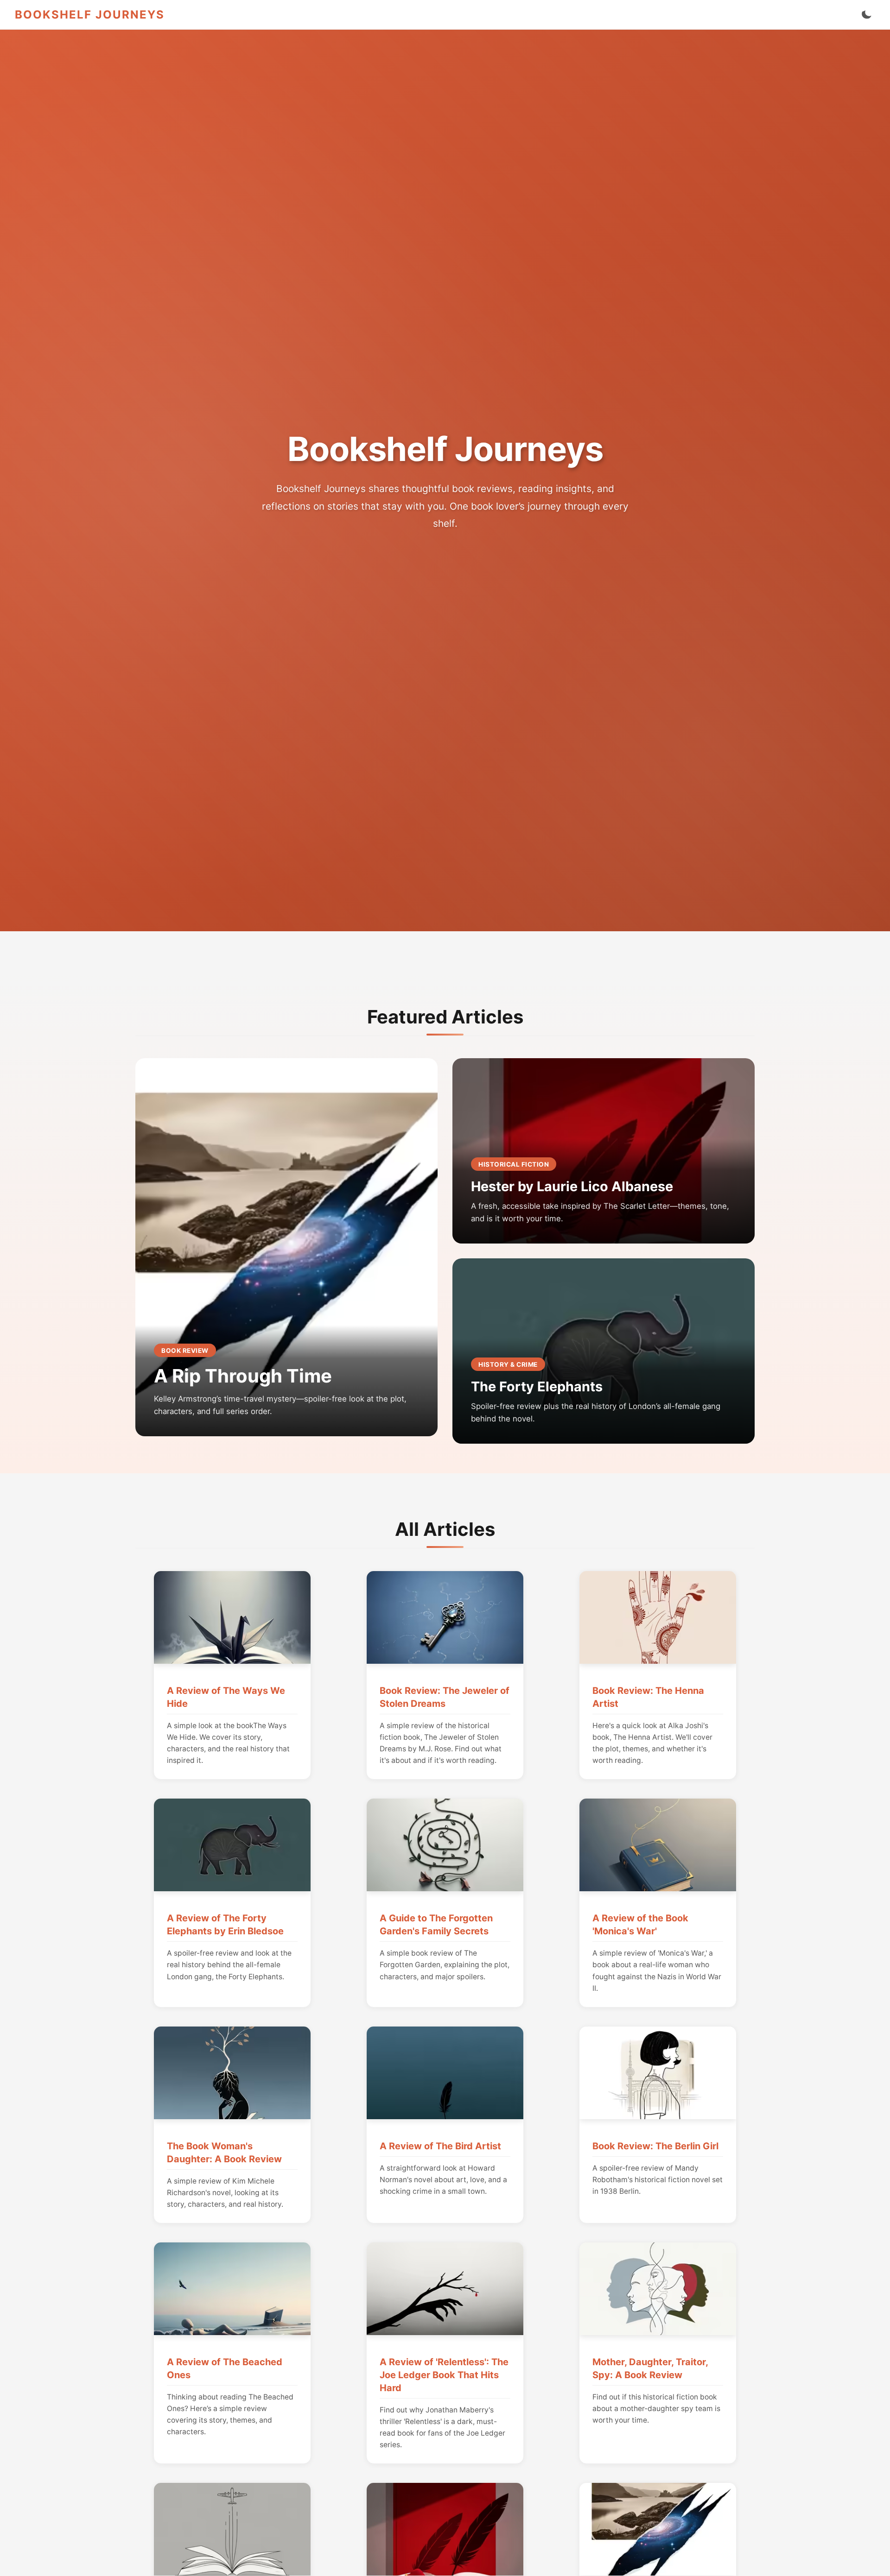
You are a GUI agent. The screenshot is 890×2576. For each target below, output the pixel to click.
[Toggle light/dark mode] (866, 15)
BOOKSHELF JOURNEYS (90, 15)
